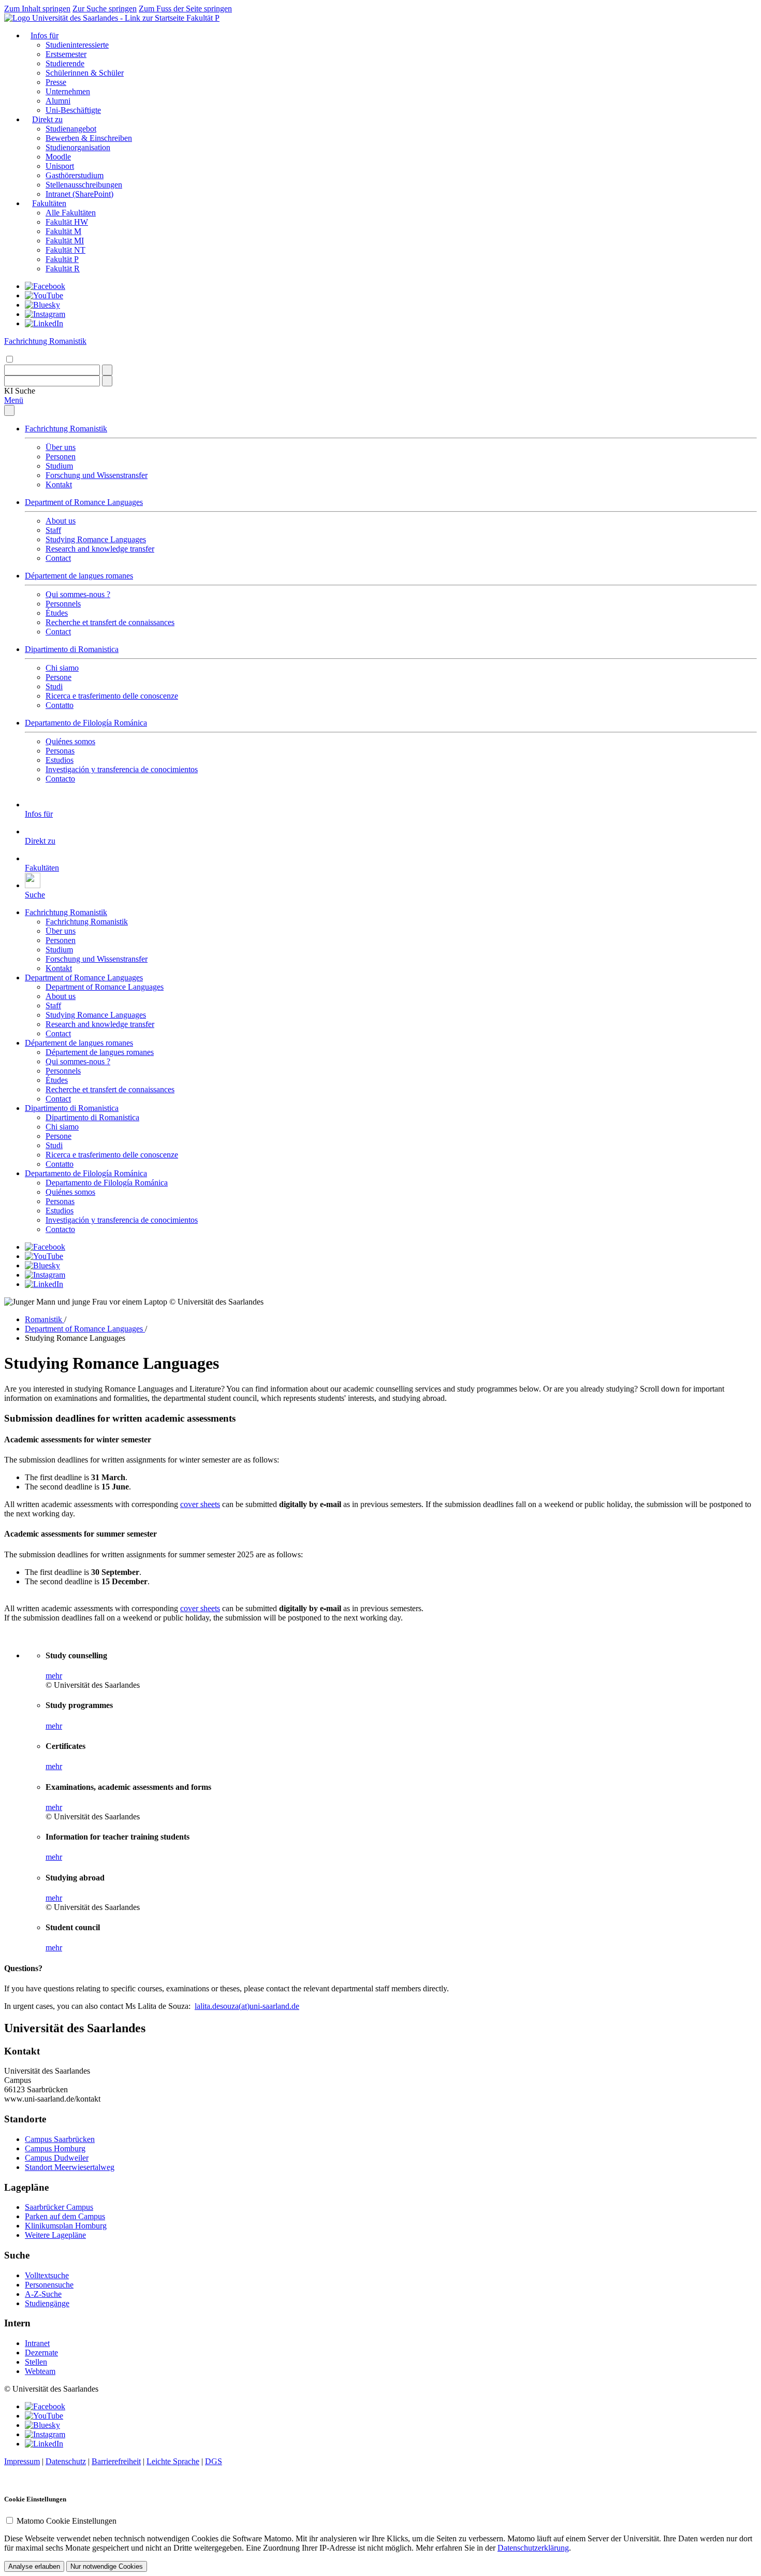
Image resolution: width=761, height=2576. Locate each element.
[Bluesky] (42, 305)
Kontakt (59, 484)
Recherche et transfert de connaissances (110, 622)
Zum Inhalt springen (37, 9)
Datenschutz (66, 2461)
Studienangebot (71, 129)
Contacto (60, 779)
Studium (59, 466)
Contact (58, 558)
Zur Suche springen (105, 9)
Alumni (58, 101)
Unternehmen (68, 91)
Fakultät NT (65, 250)
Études (57, 613)
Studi (54, 686)
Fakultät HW (67, 222)
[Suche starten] (107, 370)
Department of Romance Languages (84, 502)
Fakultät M (63, 231)
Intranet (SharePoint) (79, 194)
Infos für (45, 35)
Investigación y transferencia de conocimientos (122, 769)
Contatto (60, 705)
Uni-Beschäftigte (73, 110)
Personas (60, 751)
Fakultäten (49, 203)
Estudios (60, 760)
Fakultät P (203, 18)
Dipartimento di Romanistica (72, 649)
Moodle (58, 157)
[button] (20, 391)
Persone (58, 677)
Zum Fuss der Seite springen (185, 9)
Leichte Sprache (173, 2461)
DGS (214, 2461)
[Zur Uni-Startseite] (95, 18)
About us (61, 521)
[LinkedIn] (44, 323)
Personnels (63, 604)
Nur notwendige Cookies (107, 2566)
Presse (56, 82)
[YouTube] (44, 295)
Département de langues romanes (79, 576)
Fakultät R (63, 269)
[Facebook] (45, 286)
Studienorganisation (78, 147)
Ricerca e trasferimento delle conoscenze (112, 696)
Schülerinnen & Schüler (85, 73)
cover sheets (200, 1504)
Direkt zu (47, 119)
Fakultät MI (65, 241)
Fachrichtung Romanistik (66, 429)
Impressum (22, 2461)
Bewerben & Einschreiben (89, 138)
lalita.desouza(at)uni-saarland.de (247, 2006)
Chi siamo (62, 668)
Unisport (60, 166)
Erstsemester (66, 54)
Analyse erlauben (34, 2566)
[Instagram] (45, 314)
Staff (53, 530)
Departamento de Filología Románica (86, 723)
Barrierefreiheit (116, 2461)
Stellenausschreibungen (84, 185)
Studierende (65, 63)
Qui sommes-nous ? (78, 594)
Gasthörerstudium (75, 175)
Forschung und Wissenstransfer (97, 475)
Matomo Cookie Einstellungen (67, 2521)
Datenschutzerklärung (533, 2548)
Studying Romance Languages (96, 539)
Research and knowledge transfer (100, 549)
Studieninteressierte (77, 45)
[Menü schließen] (9, 410)
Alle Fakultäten (71, 213)
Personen (61, 457)
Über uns (61, 447)
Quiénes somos (70, 741)
